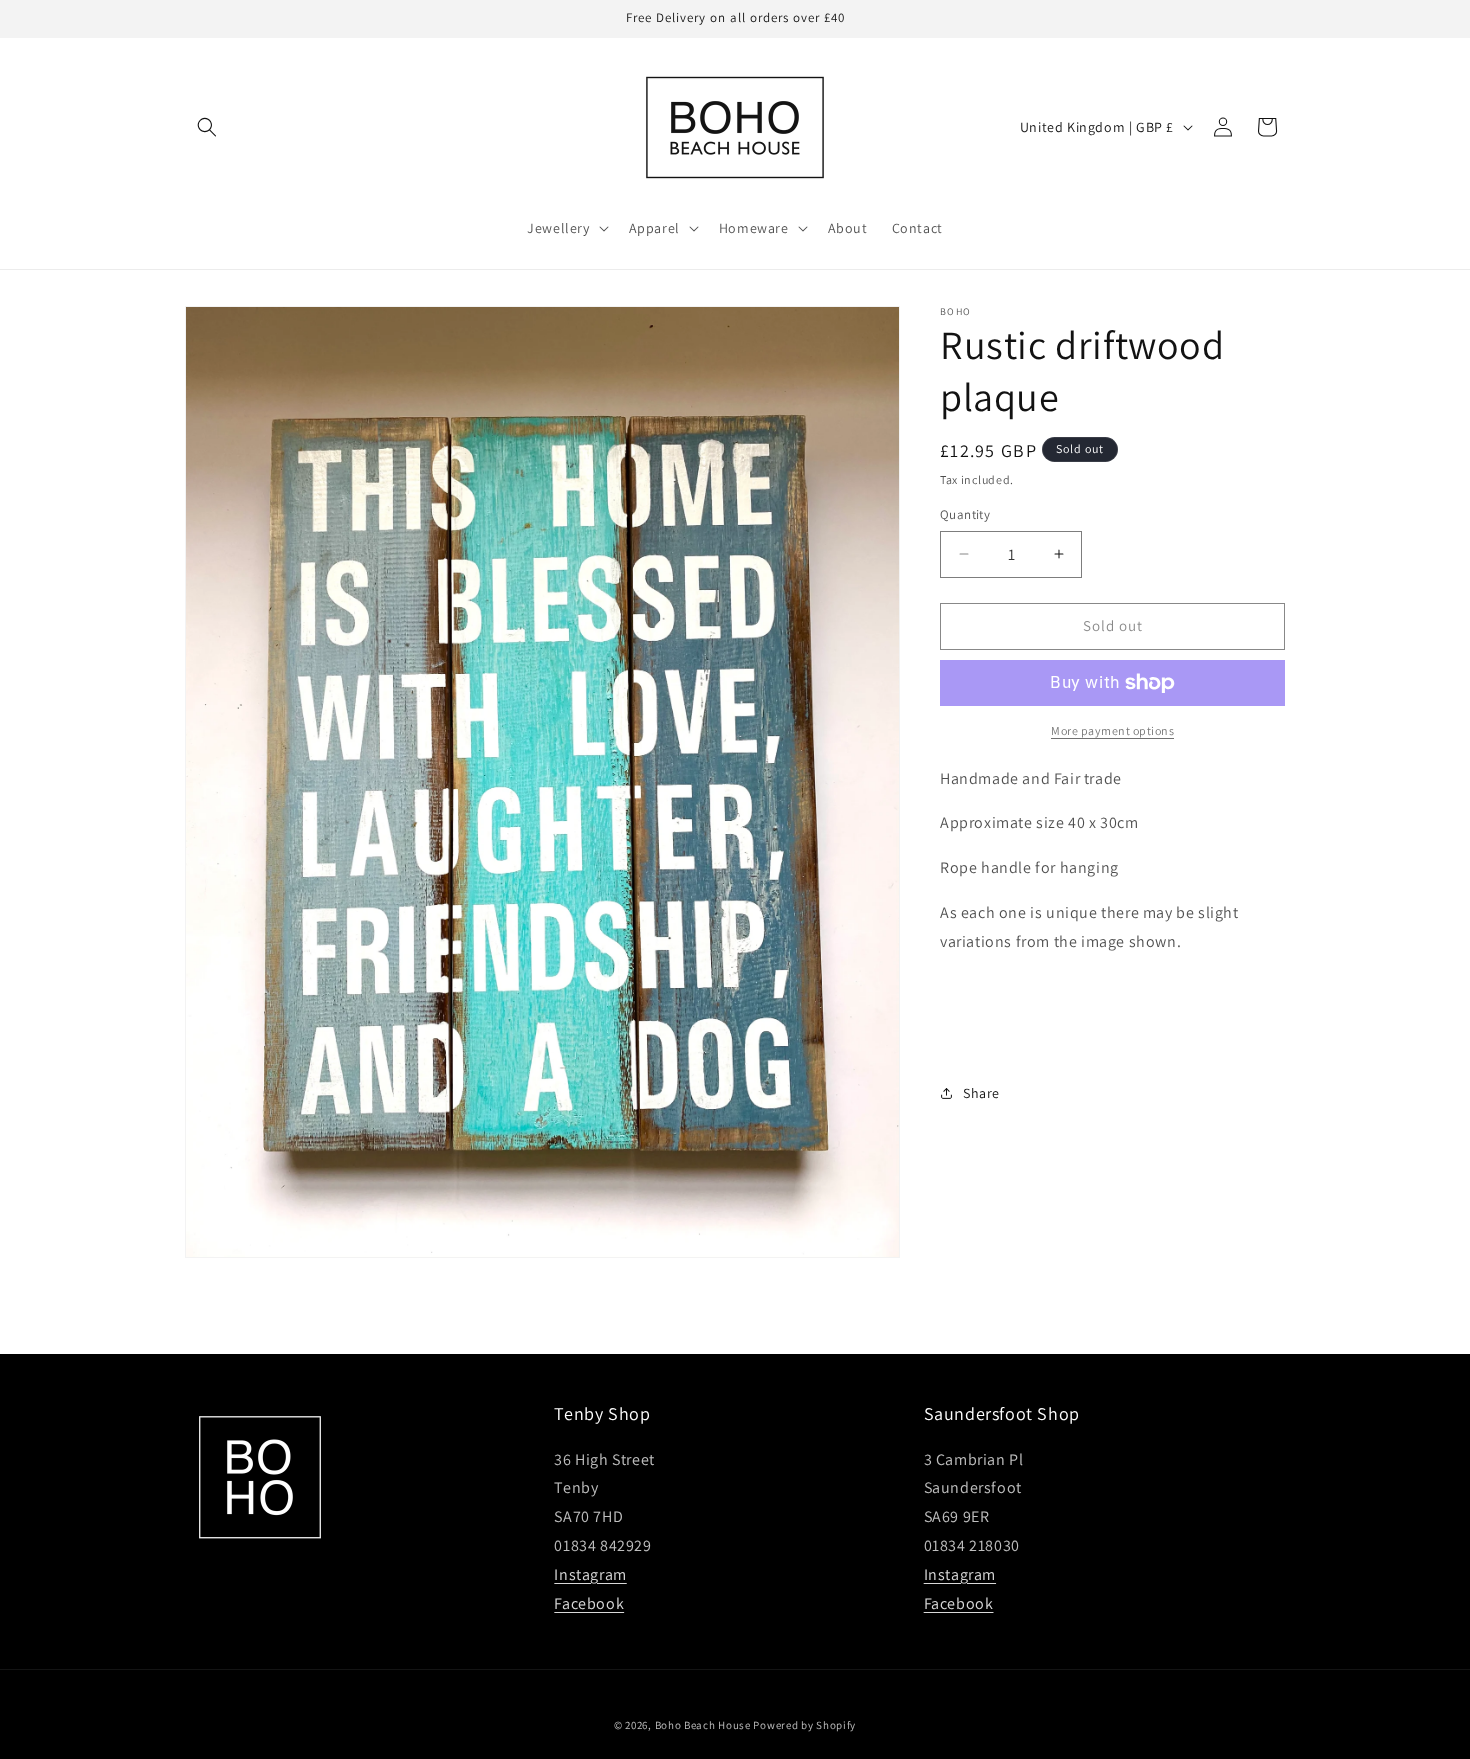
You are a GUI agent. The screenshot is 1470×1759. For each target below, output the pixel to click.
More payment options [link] (1112, 730)
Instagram (590, 1574)
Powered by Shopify (804, 1725)
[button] (207, 127)
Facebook (589, 1603)
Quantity (965, 514)
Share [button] (981, 1093)
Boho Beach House (703, 1725)
